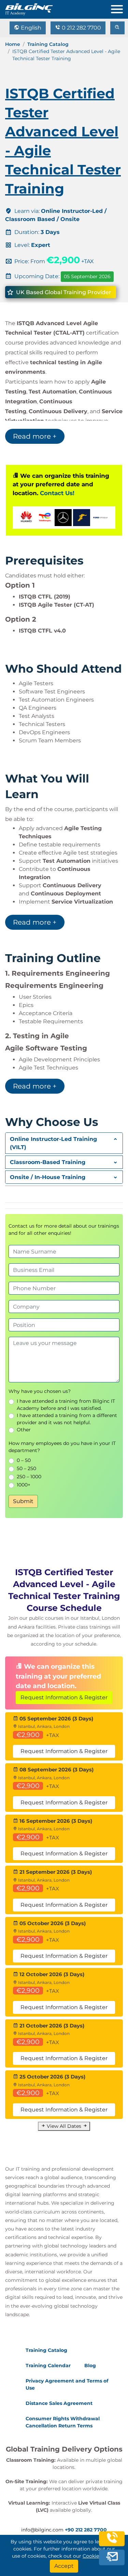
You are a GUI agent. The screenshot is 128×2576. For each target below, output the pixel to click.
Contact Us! (57, 493)
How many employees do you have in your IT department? (62, 1447)
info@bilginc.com (42, 2530)
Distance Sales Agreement (59, 2403)
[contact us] (112, 2557)
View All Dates (64, 2126)
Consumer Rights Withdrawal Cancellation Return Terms (63, 2422)
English (30, 28)
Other (24, 1430)
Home (13, 44)
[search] (117, 28)
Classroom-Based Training (48, 1162)
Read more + (35, 436)
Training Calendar (48, 2365)
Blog (90, 2365)
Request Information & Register (64, 1697)
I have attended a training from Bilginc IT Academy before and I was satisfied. (66, 1405)
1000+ (24, 1485)
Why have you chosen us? (40, 1391)
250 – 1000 (29, 1477)
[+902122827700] (112, 2541)
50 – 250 (26, 1468)
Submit (23, 1501)
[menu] (119, 8)
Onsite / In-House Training (48, 1177)
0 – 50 (24, 1460)
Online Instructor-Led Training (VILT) (53, 1143)
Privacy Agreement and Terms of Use (67, 2384)
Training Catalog (48, 44)
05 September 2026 (87, 276)
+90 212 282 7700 (86, 2530)
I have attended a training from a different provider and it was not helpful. (67, 1419)
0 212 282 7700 (81, 28)
